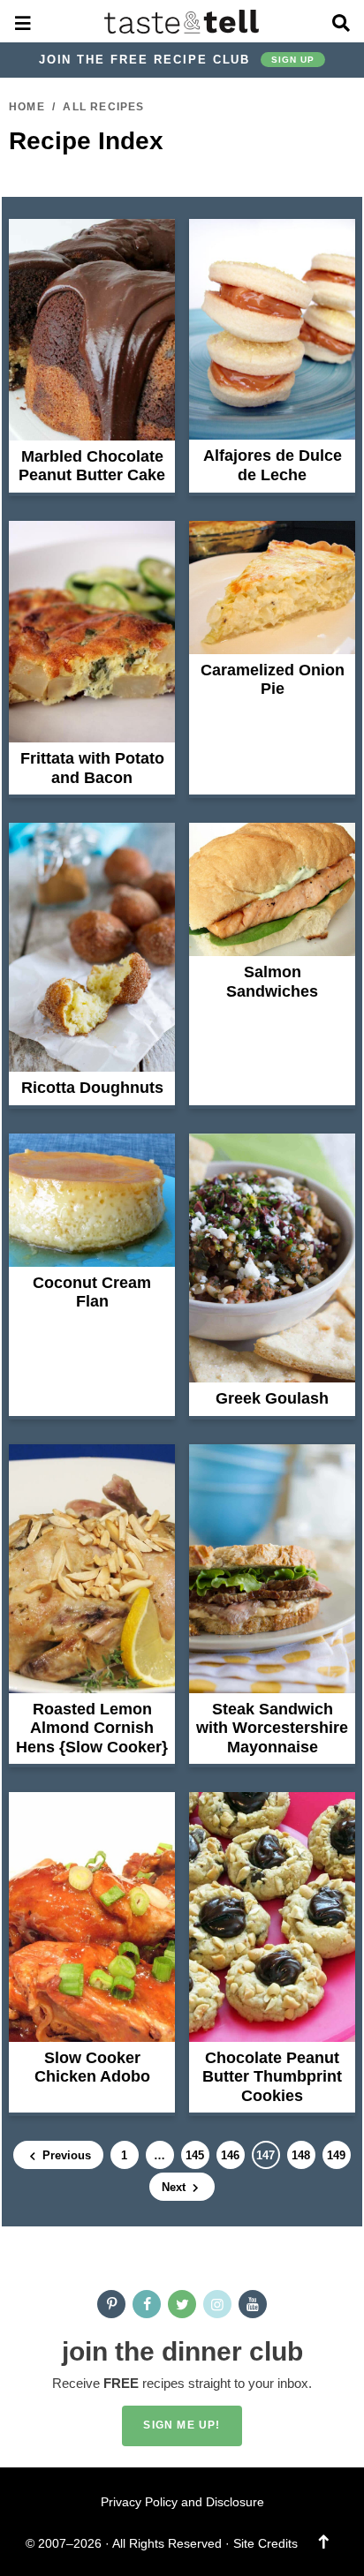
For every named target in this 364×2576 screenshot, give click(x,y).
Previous (65, 2155)
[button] (23, 21)
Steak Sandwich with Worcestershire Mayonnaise (272, 1728)
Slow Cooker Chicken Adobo (92, 2068)
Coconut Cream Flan (92, 1292)
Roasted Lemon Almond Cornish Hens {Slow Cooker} (92, 1728)
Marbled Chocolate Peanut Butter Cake (92, 466)
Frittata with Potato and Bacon (92, 768)
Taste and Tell (182, 21)
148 (300, 2158)
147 (265, 2158)
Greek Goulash (272, 1398)
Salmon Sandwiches (272, 982)
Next (175, 2187)
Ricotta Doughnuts (92, 1088)
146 (230, 2158)
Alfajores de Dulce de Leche (273, 465)
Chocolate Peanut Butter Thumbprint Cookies (272, 2077)
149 (336, 2158)
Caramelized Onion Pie (273, 680)
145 (194, 2158)
